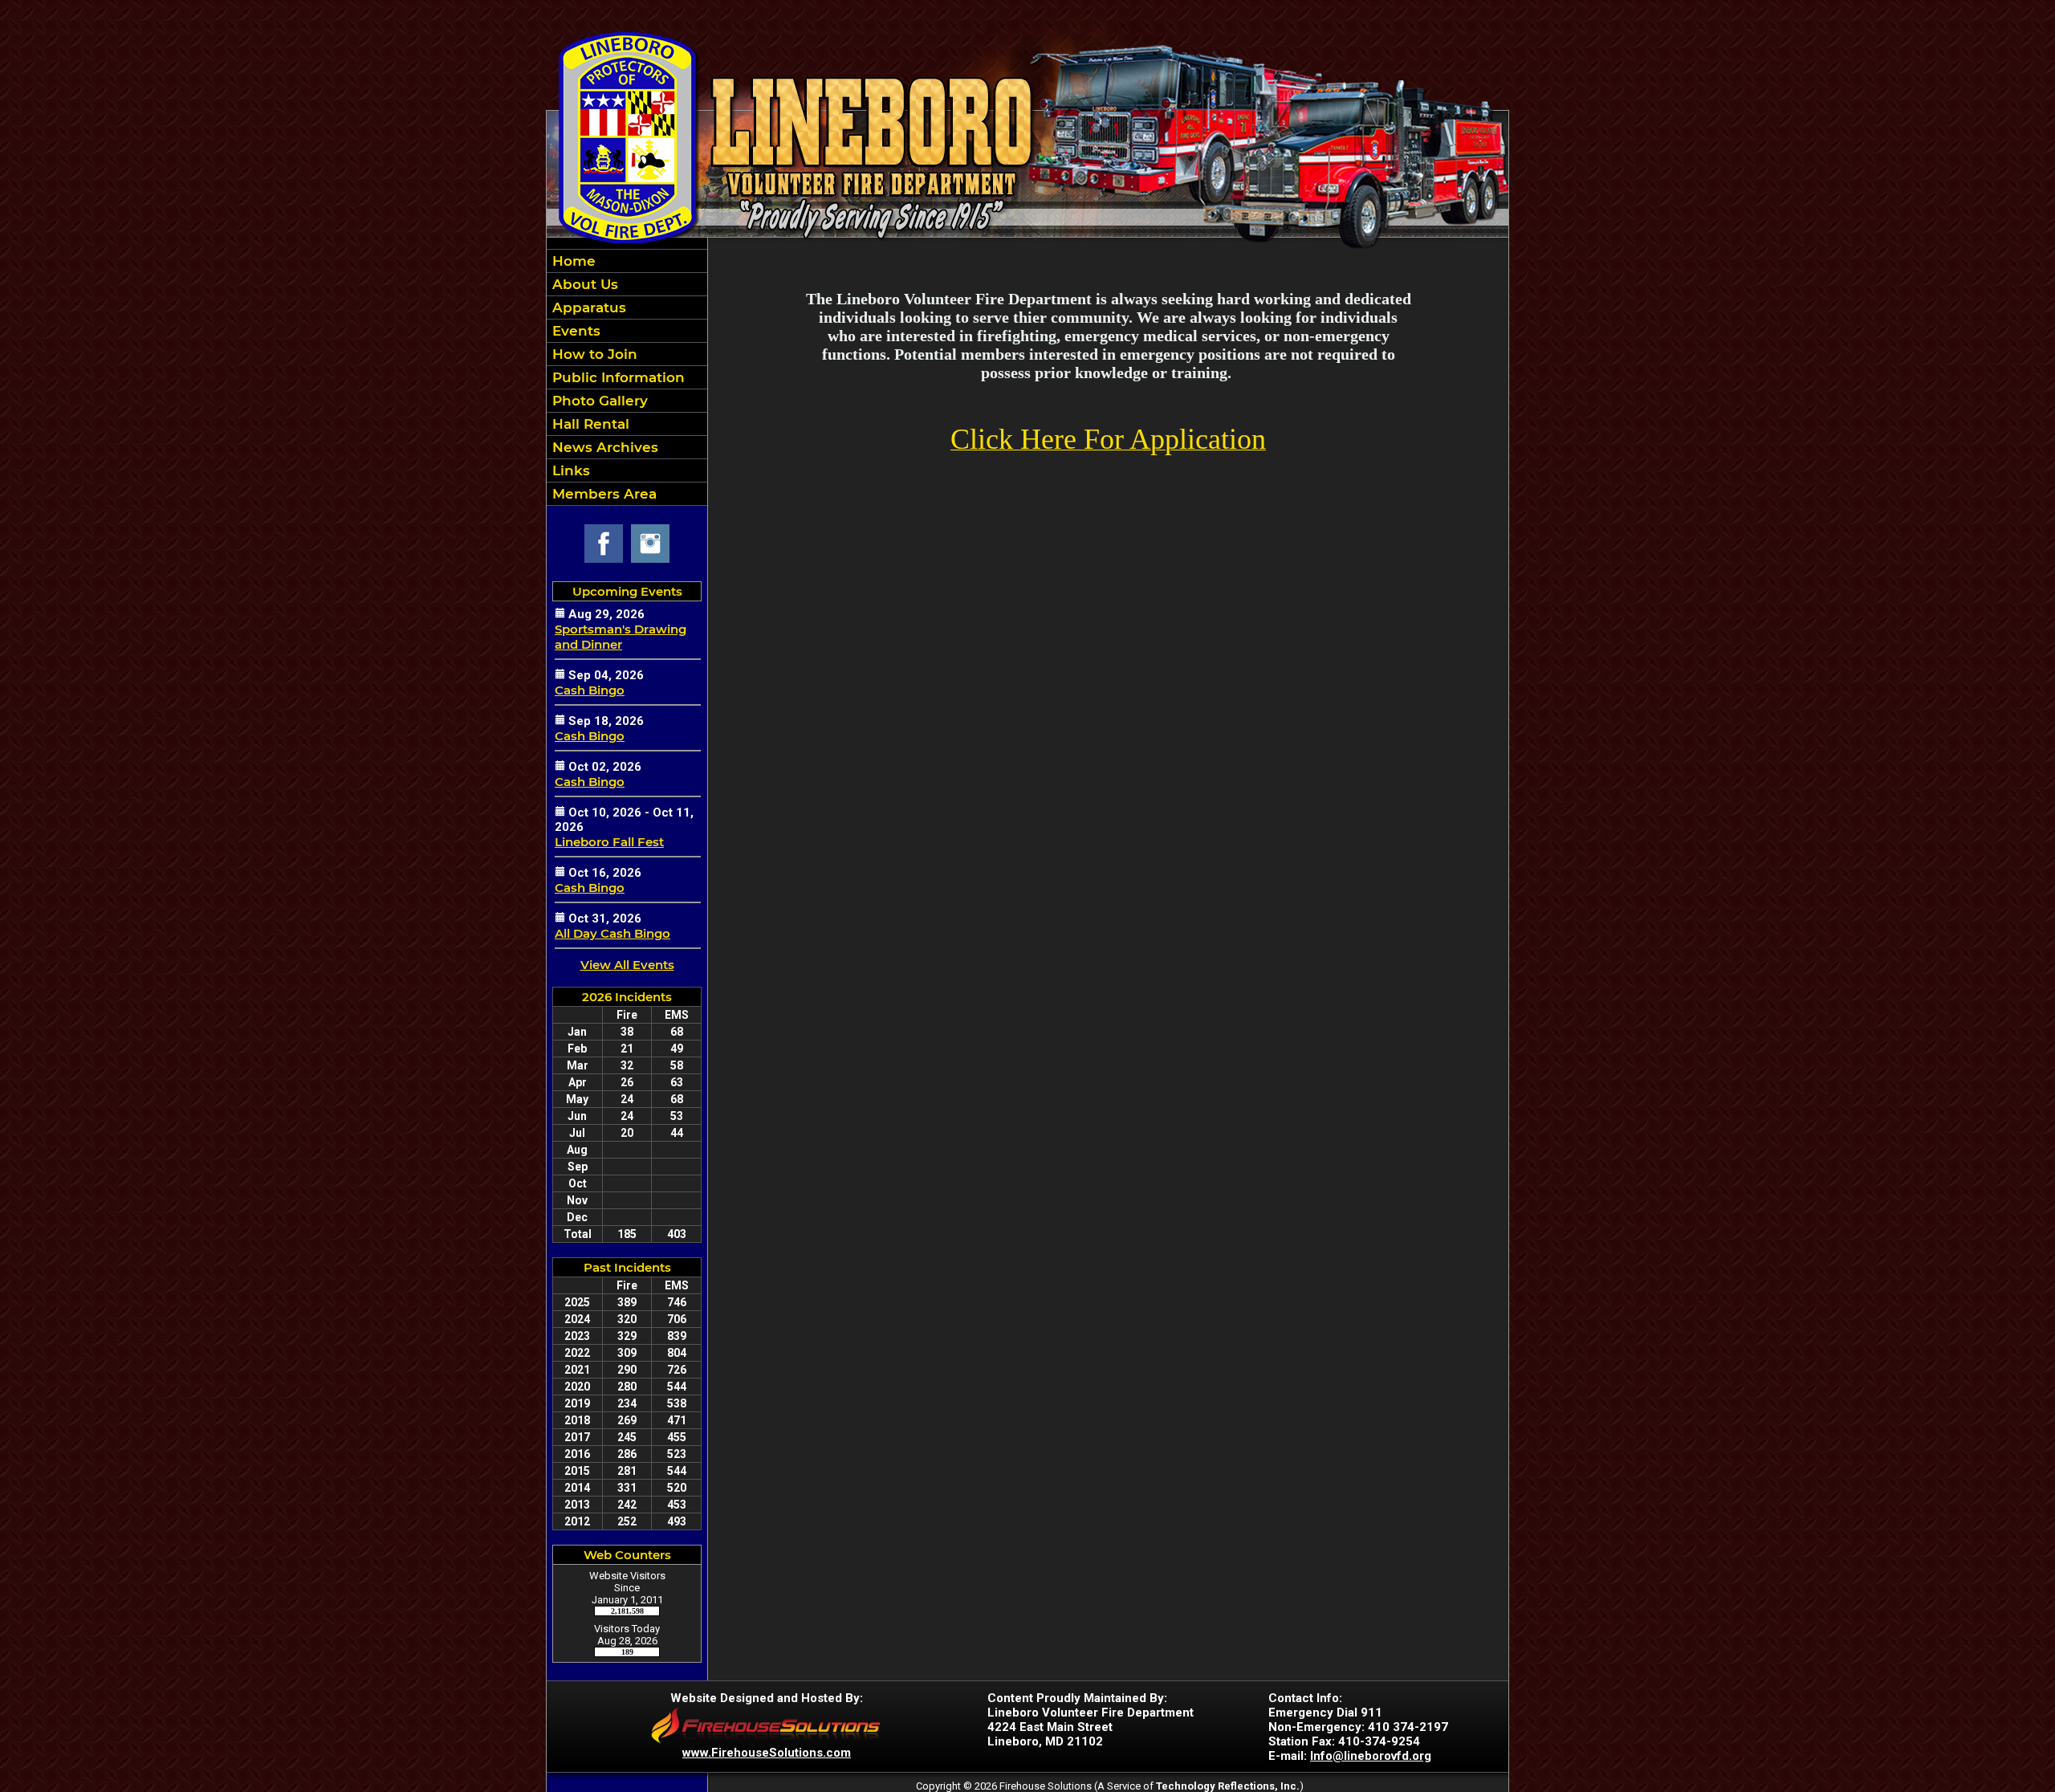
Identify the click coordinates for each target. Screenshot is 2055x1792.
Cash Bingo (590, 690)
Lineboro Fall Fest (609, 842)
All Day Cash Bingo (612, 933)
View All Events (627, 965)
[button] (627, 284)
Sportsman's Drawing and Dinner (621, 637)
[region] (627, 377)
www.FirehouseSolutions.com (767, 1753)
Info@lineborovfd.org (1371, 1756)
